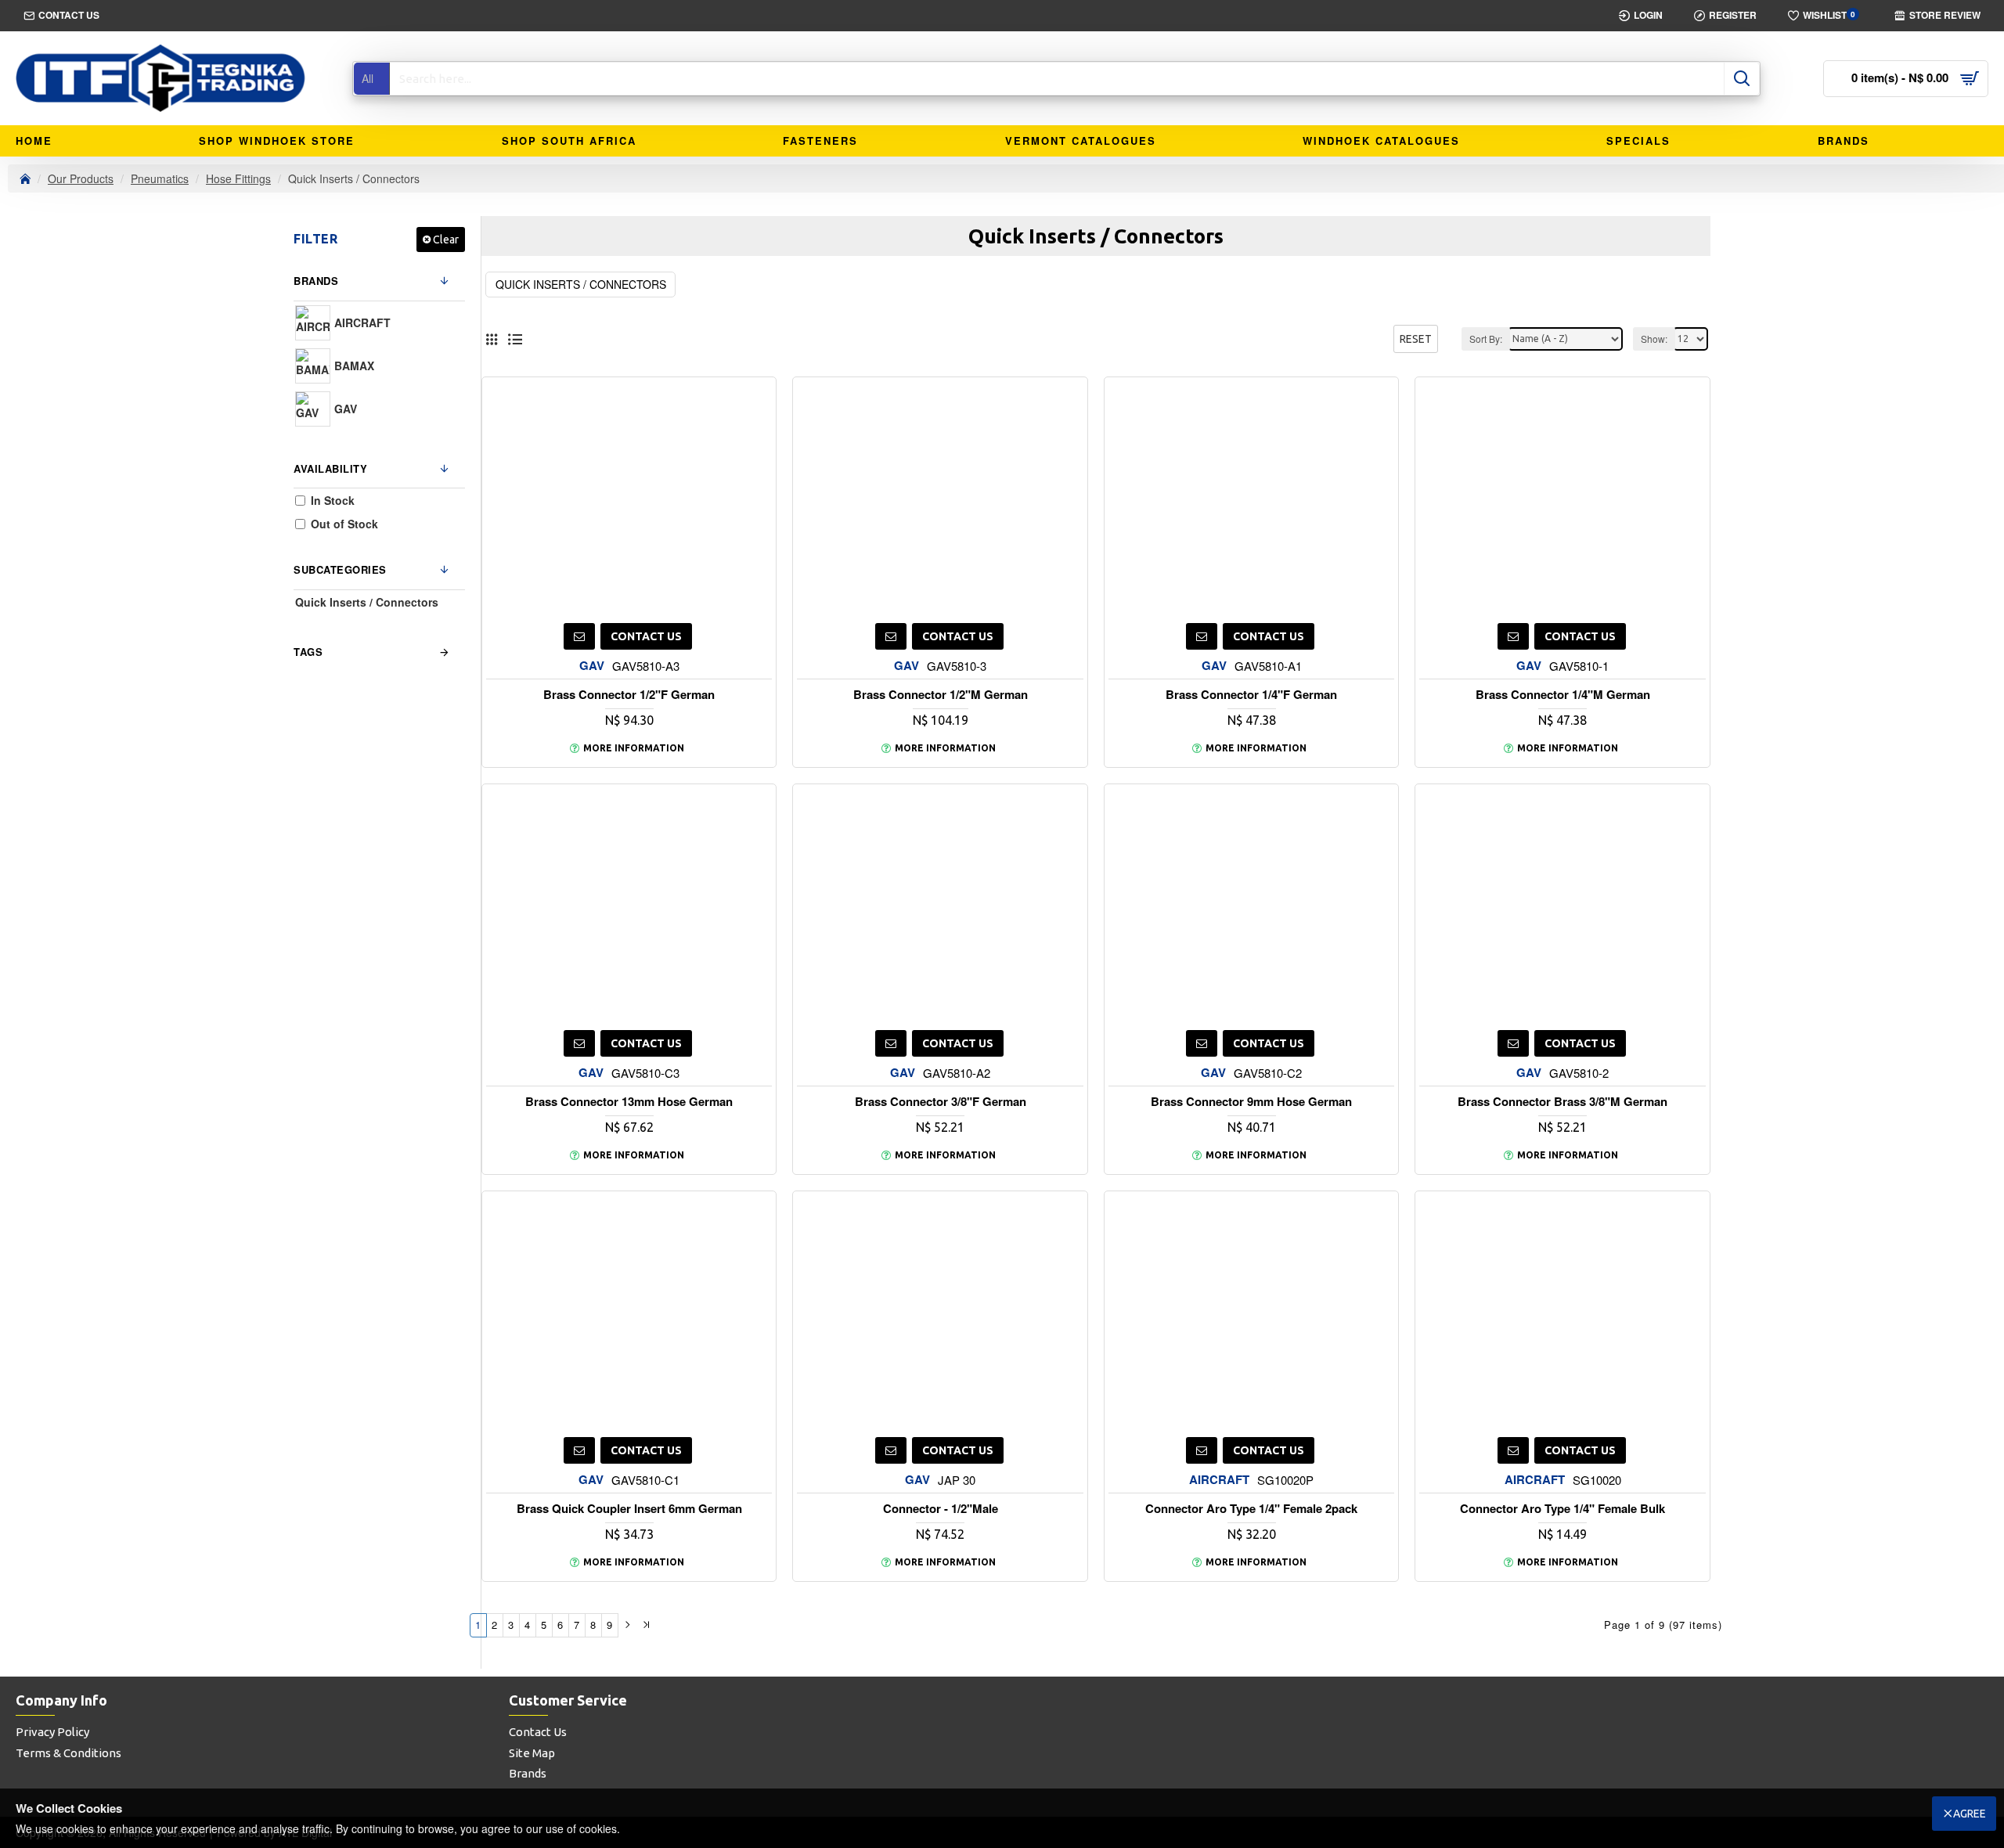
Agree (1970, 1814)
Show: (1654, 339)
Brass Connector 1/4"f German (1251, 695)
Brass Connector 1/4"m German (1563, 695)
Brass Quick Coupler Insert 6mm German (629, 1509)
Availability (330, 468)
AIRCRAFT (1219, 1480)
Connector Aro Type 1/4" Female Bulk (1562, 1509)
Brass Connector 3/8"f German (941, 1102)
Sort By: (1486, 339)
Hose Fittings (238, 178)
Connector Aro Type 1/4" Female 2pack (1251, 1509)
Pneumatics (160, 178)
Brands (316, 281)
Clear (446, 240)
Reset (1416, 339)
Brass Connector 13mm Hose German (629, 1102)
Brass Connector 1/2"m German (941, 695)
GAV (592, 666)
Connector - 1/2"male (941, 1509)
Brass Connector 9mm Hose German (1251, 1102)
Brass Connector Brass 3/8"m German (1562, 1102)
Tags (308, 652)
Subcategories (340, 569)
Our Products (81, 178)
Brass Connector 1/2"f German (629, 695)
